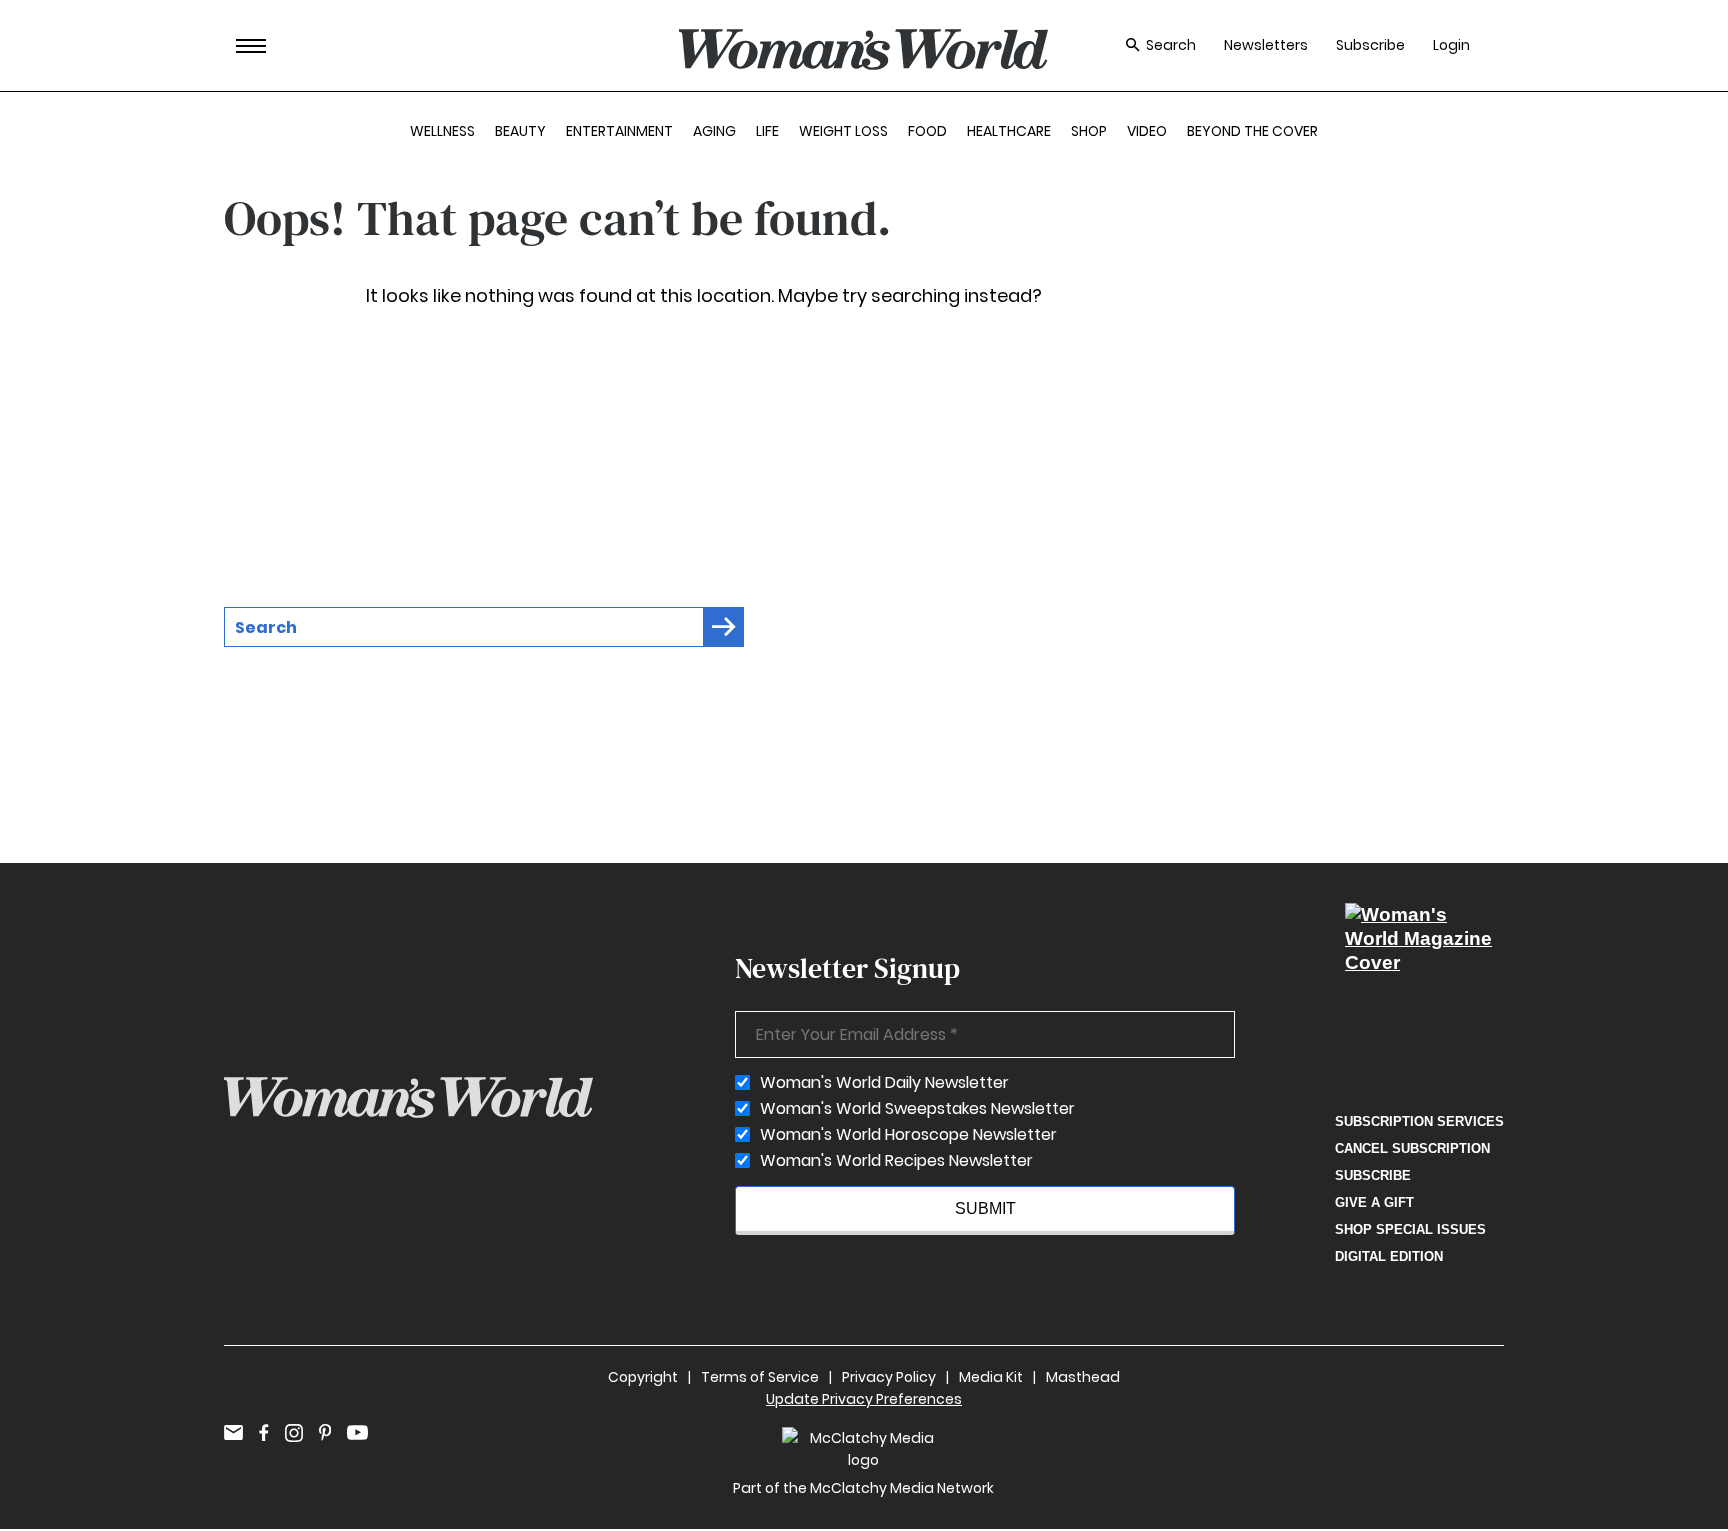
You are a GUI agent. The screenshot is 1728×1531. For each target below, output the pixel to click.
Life (767, 131)
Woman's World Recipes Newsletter (896, 1161)
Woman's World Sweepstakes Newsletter (917, 1109)
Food (927, 131)
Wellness (442, 131)
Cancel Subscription (1412, 1148)
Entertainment (619, 131)
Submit (985, 1208)
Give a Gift (1374, 1202)
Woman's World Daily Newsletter (884, 1083)
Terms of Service (760, 1377)
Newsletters (1266, 45)
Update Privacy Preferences (864, 1399)
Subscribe (1370, 45)
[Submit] (724, 627)
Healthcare (1009, 131)
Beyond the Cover (1252, 131)
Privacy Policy (889, 1377)
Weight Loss (843, 131)
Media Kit (991, 1377)
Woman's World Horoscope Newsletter (908, 1135)
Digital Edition (1389, 1256)
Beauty (520, 131)
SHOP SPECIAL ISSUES (1410, 1229)
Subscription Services (1419, 1121)
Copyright (643, 1377)
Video (1147, 131)
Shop (1089, 131)
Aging (714, 131)
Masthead (1083, 1377)
